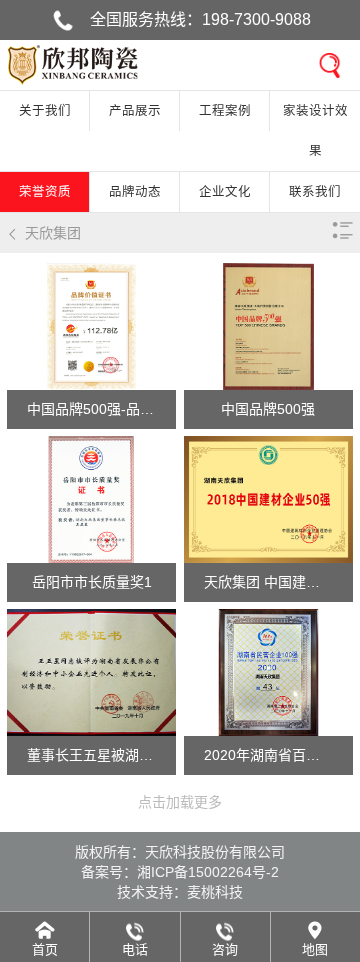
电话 (135, 949)
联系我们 (315, 192)
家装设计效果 (315, 131)
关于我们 (45, 111)
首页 (45, 949)
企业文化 (225, 192)
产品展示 (135, 111)
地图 (315, 949)
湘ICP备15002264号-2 (208, 872)
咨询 (225, 949)
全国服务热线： (200, 19)
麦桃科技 (215, 892)
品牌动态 (135, 192)
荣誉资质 (45, 192)
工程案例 (225, 111)
